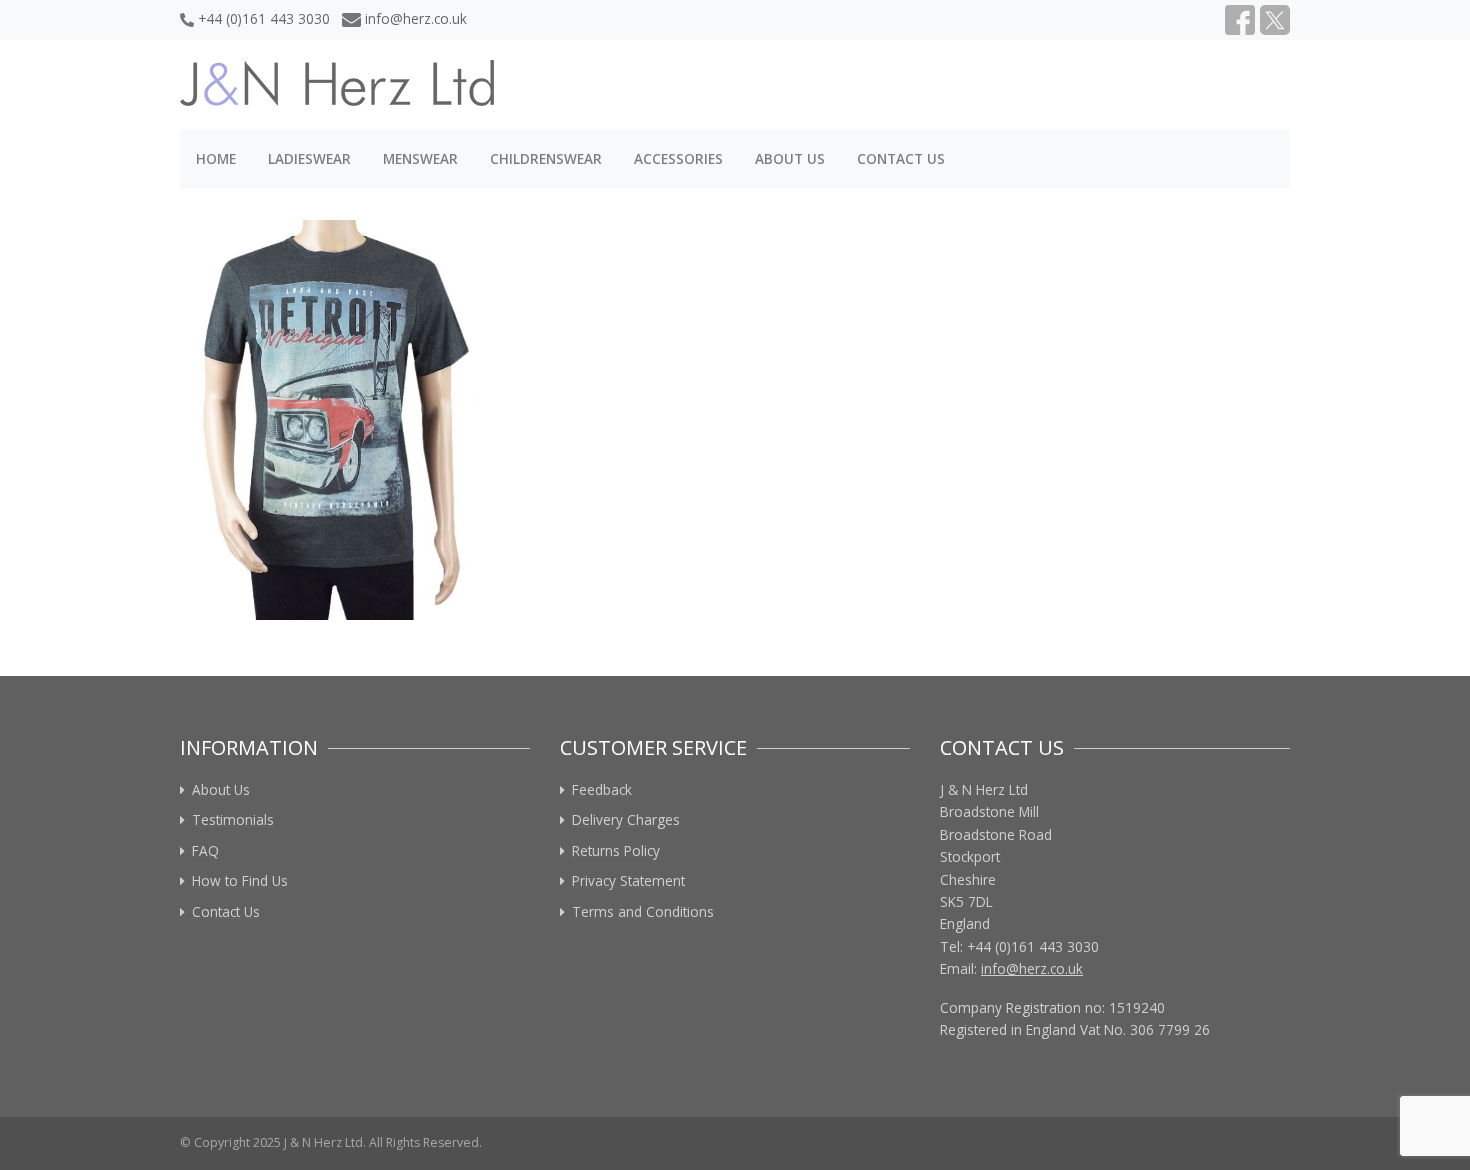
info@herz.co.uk (416, 18)
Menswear (420, 158)
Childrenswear (546, 158)
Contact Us (901, 158)
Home (216, 158)
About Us (790, 158)
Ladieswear (309, 158)
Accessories (678, 158)
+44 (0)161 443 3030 (264, 18)
